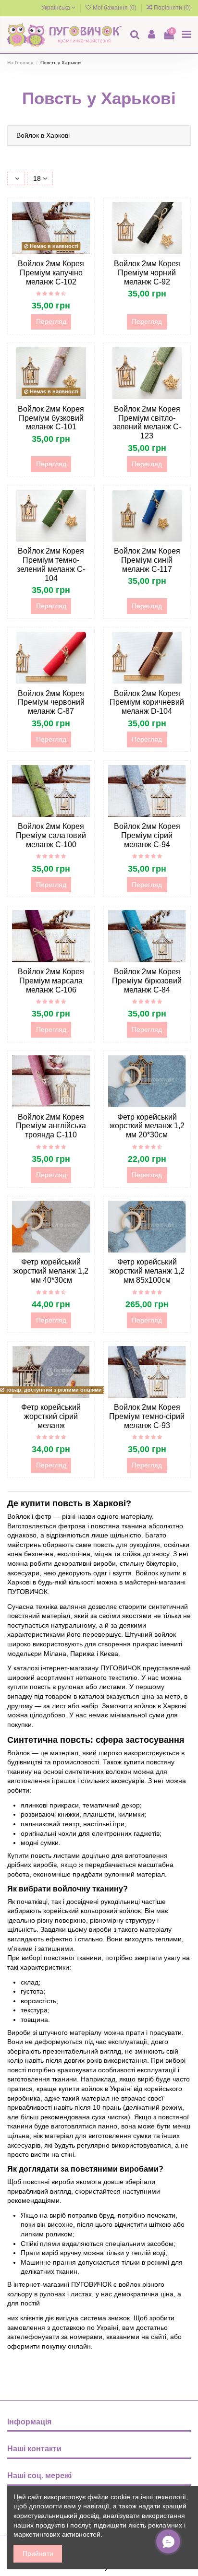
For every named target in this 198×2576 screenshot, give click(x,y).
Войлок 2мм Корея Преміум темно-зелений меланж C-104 (51, 565)
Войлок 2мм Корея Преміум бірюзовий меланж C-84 (147, 981)
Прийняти (38, 2553)
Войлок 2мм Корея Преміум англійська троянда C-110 (51, 1126)
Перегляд (51, 321)
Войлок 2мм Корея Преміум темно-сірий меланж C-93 (147, 1416)
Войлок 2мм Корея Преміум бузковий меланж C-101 (51, 418)
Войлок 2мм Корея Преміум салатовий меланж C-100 (51, 835)
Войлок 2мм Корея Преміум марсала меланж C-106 (51, 981)
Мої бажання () (115, 8)
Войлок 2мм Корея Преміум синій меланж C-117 (147, 560)
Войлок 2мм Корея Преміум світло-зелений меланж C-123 (147, 423)
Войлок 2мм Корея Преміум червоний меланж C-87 (51, 703)
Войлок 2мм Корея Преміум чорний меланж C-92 (147, 273)
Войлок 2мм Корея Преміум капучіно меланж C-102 (51, 273)
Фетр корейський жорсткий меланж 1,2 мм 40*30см (51, 1271)
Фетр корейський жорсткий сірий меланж (51, 1416)
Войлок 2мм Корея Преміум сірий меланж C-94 (147, 835)
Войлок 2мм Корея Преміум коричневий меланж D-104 (147, 703)
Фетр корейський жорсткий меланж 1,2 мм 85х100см (147, 1271)
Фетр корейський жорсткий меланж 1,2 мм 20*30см (147, 1126)
